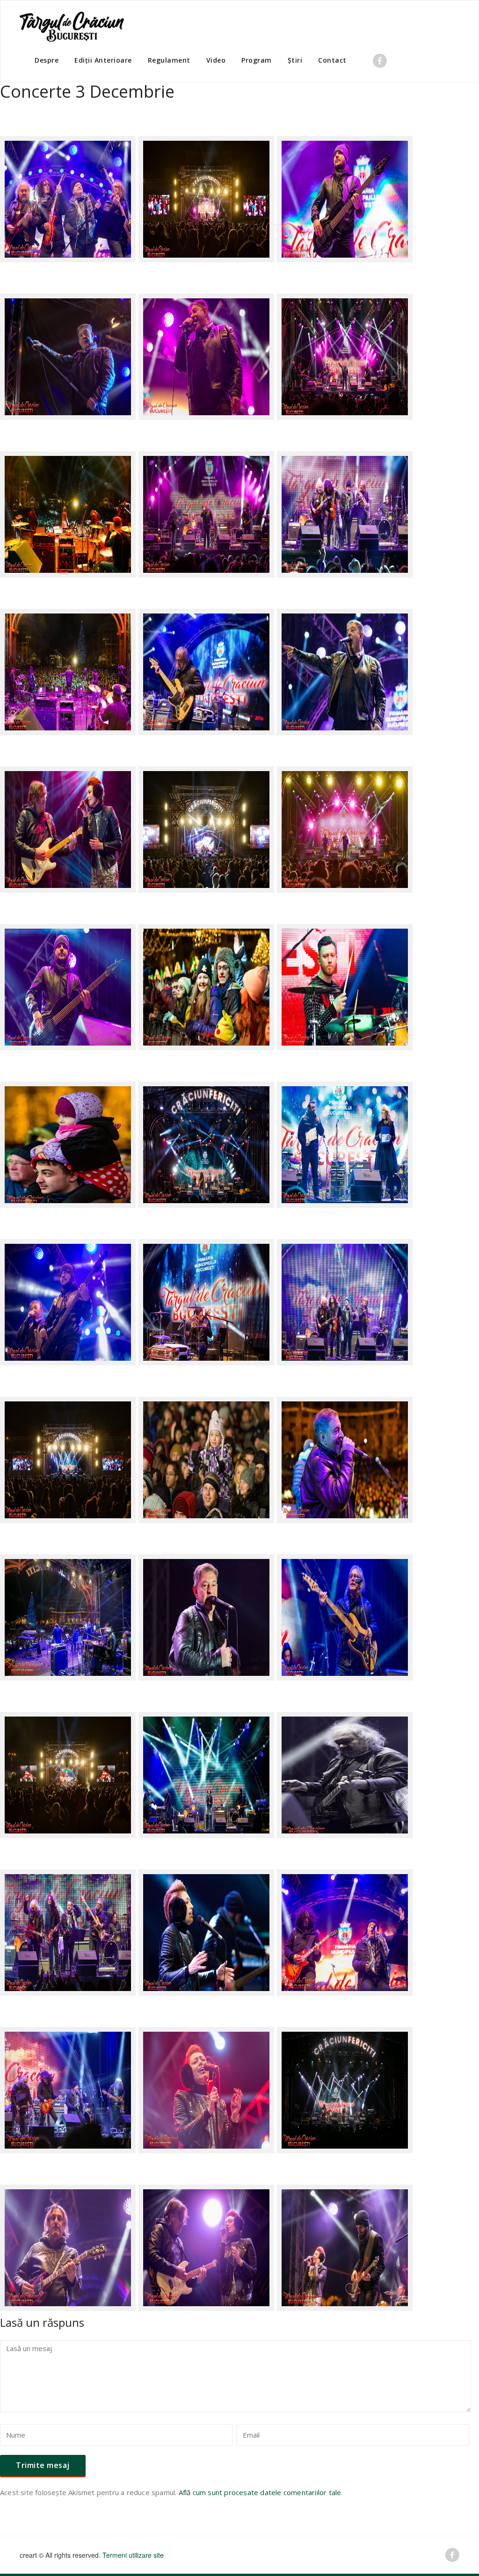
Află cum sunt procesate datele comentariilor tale (260, 2492)
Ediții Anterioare (103, 60)
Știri (295, 60)
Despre (47, 60)
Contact (332, 60)
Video (216, 60)
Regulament (169, 60)
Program (257, 60)
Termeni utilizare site (133, 2555)
